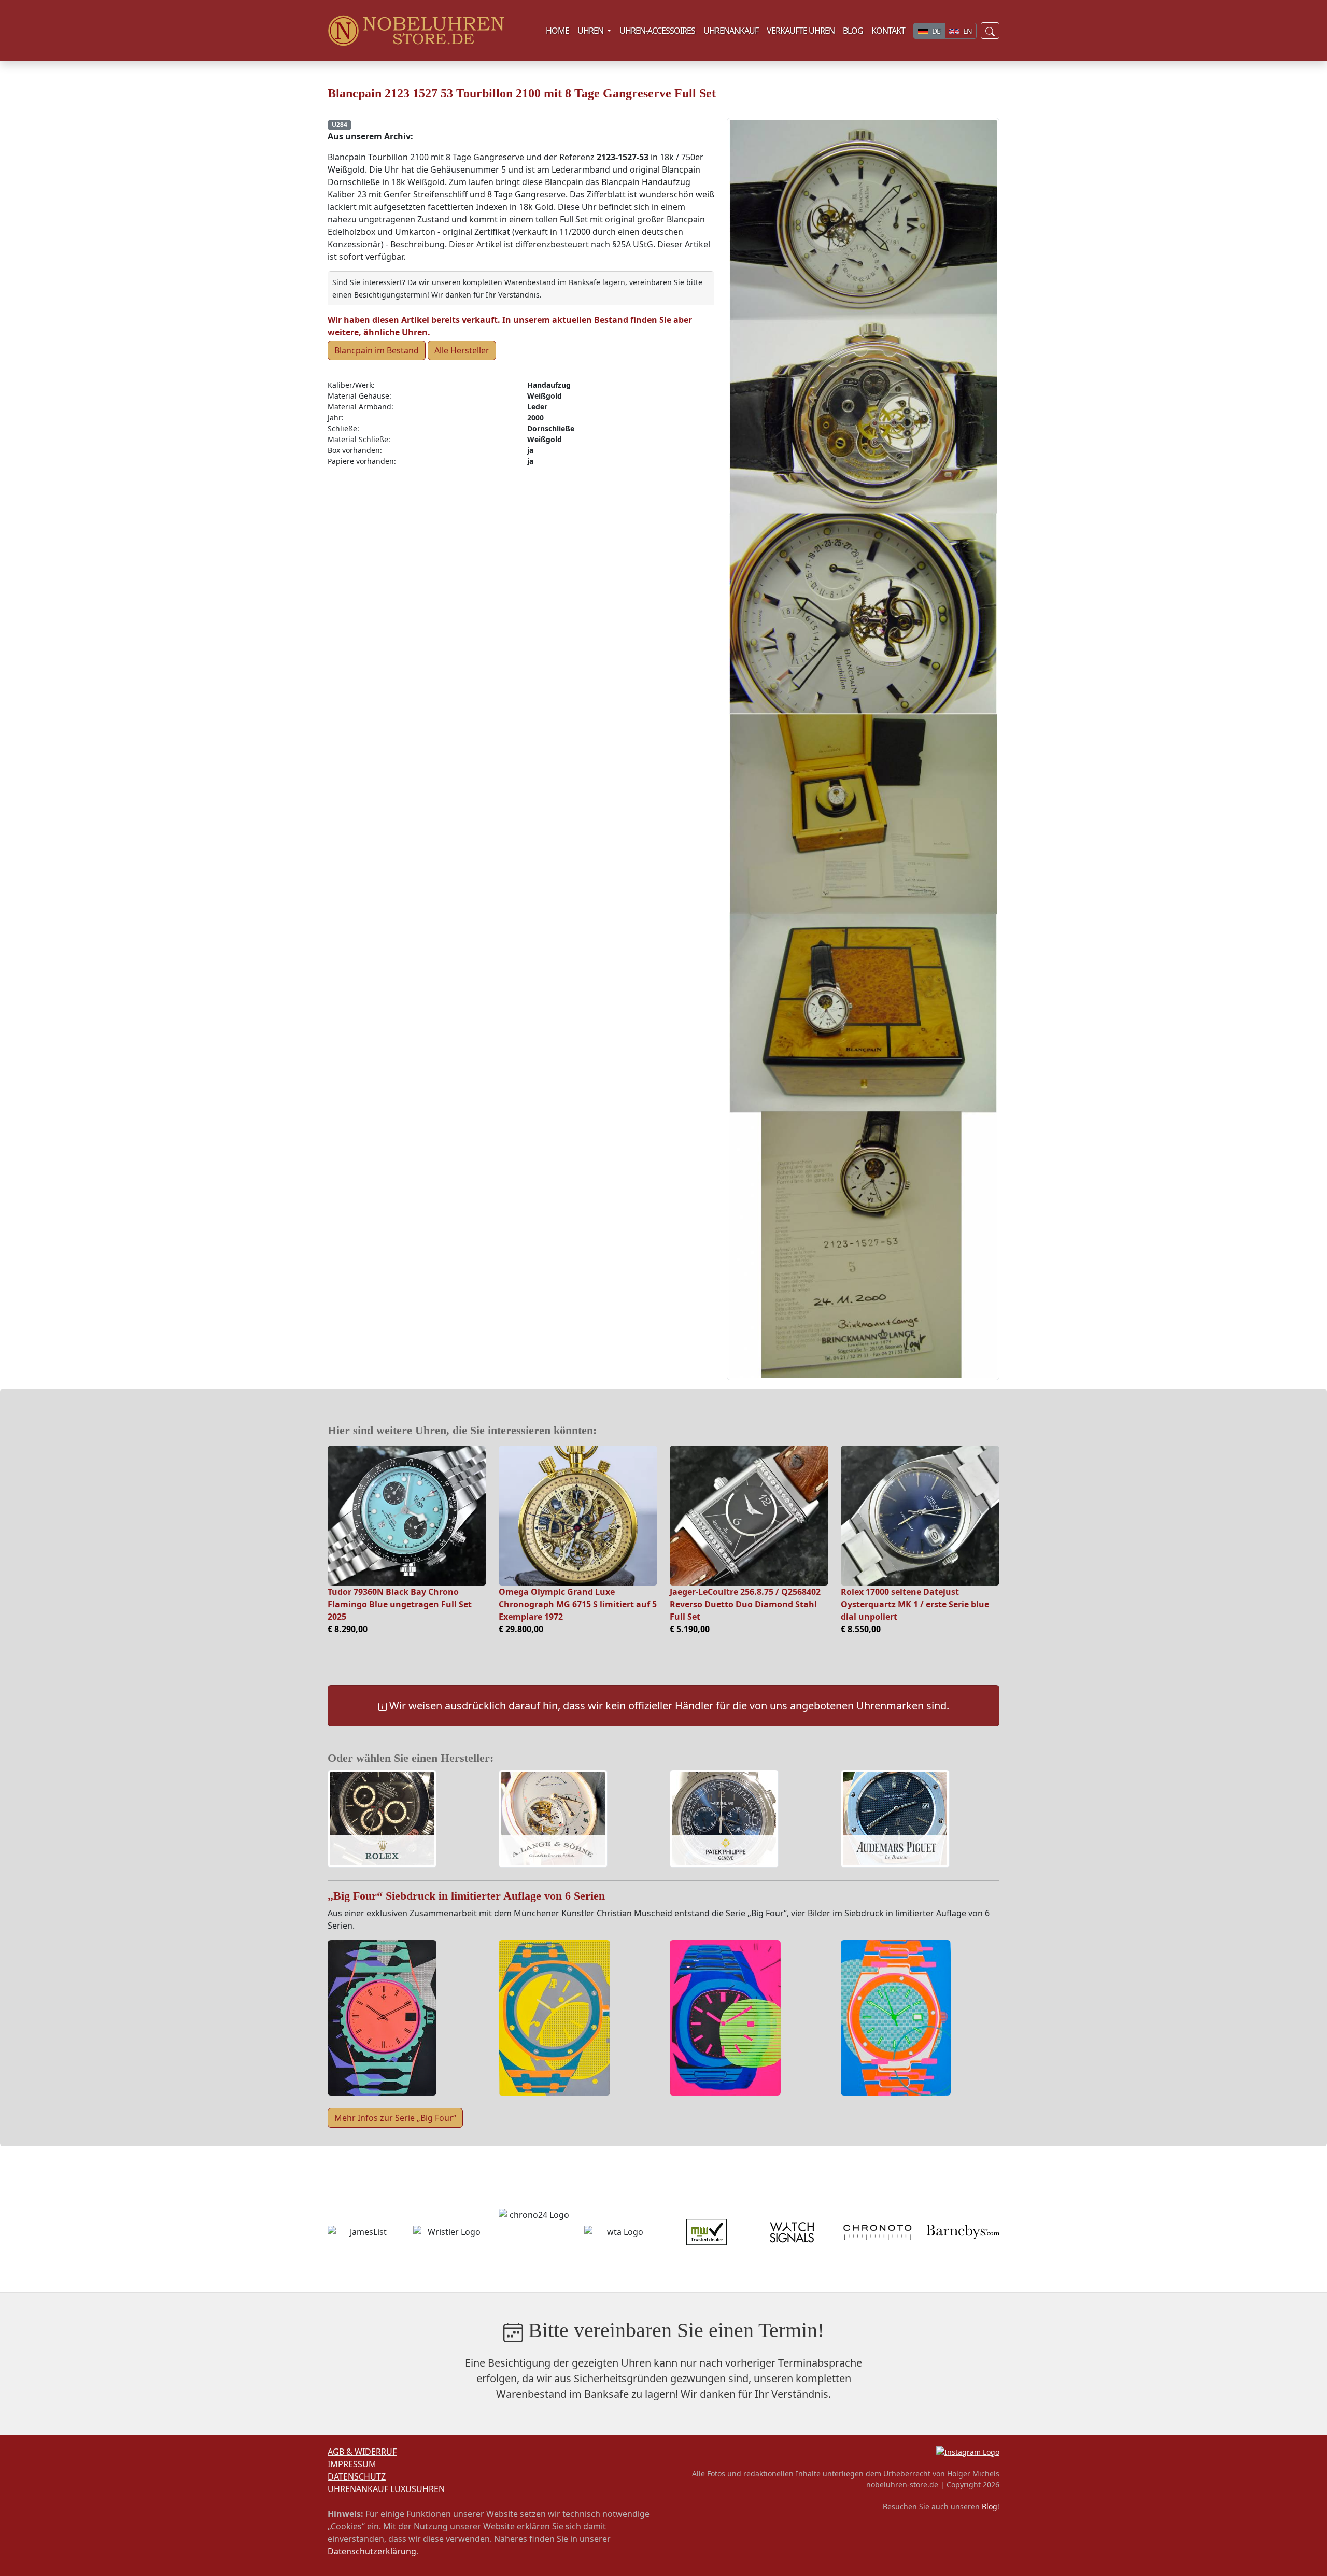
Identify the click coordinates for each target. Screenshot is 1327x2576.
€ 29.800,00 (521, 1629)
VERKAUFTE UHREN (801, 31)
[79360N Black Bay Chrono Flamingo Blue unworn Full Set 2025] (407, 1516)
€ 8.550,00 (861, 1629)
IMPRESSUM (352, 2464)
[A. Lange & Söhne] (553, 1820)
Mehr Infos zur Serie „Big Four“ (395, 2118)
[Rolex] (382, 1820)
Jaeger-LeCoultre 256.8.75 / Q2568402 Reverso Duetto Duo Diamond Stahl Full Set (745, 1604)
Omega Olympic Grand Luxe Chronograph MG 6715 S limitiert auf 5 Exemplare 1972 (578, 1604)
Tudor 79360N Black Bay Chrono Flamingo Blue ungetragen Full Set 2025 (400, 1604)
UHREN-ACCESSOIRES (657, 31)
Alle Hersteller (462, 350)
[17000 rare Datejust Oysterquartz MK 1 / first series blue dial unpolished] (920, 1516)
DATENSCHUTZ (357, 2476)
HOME (557, 31)
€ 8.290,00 (348, 1629)
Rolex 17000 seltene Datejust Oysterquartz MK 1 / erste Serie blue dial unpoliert (915, 1604)
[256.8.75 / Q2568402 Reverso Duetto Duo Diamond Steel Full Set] (749, 1516)
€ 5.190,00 (690, 1629)
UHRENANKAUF (731, 31)
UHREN (596, 30)
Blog (990, 2506)
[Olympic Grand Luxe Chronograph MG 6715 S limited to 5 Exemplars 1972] (578, 1516)
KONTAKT (888, 31)
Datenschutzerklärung (372, 2551)
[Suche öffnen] (990, 30)
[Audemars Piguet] (895, 1820)
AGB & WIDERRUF (362, 2452)
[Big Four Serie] (382, 2017)
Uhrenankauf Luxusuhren (386, 2489)
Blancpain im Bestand (377, 350)
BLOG (853, 31)
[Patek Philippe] (724, 1820)
